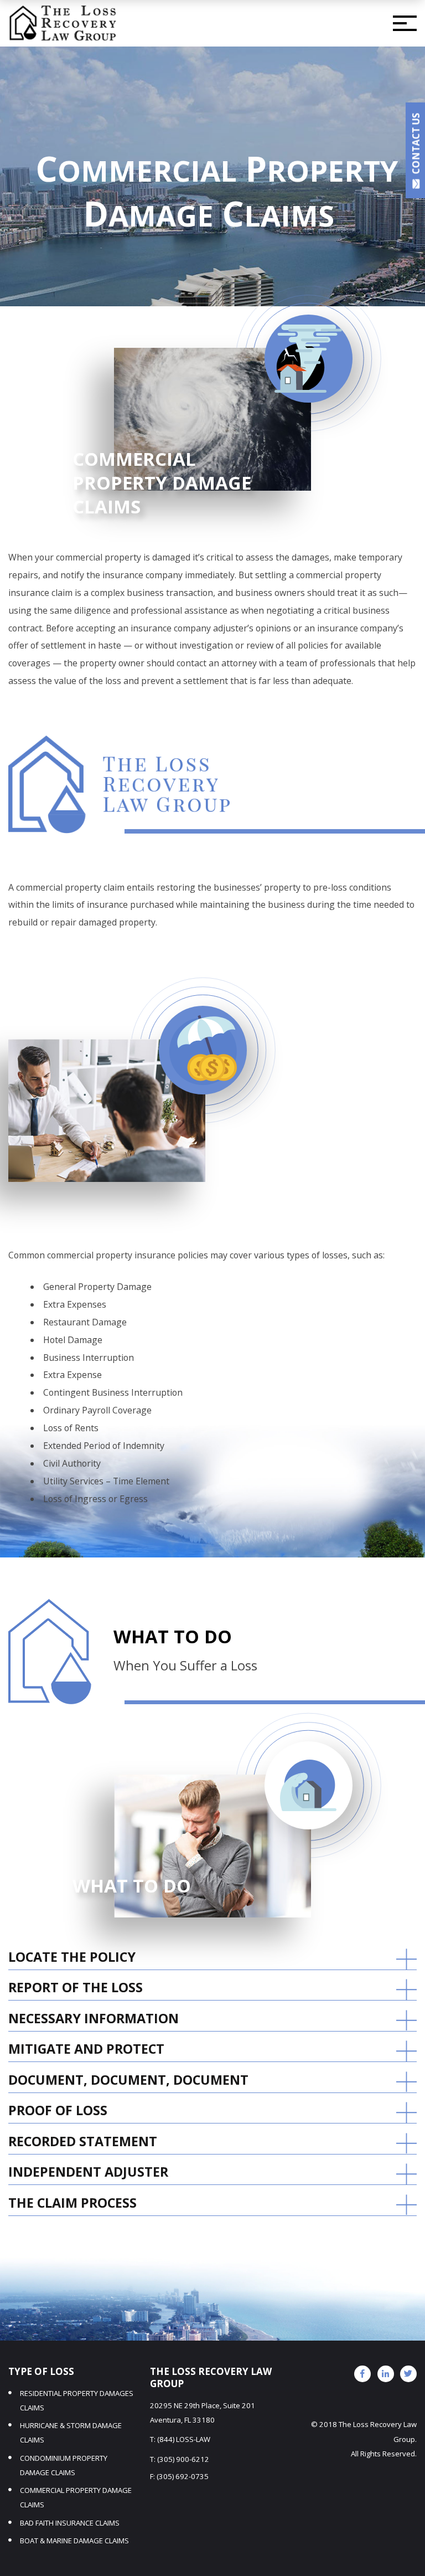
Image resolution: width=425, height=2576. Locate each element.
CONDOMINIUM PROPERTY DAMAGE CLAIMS (64, 2465)
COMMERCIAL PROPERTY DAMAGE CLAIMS (76, 2497)
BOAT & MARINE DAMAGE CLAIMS (74, 2541)
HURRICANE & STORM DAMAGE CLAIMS (71, 2433)
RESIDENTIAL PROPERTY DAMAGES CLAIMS (77, 2400)
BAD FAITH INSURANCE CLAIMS (70, 2523)
